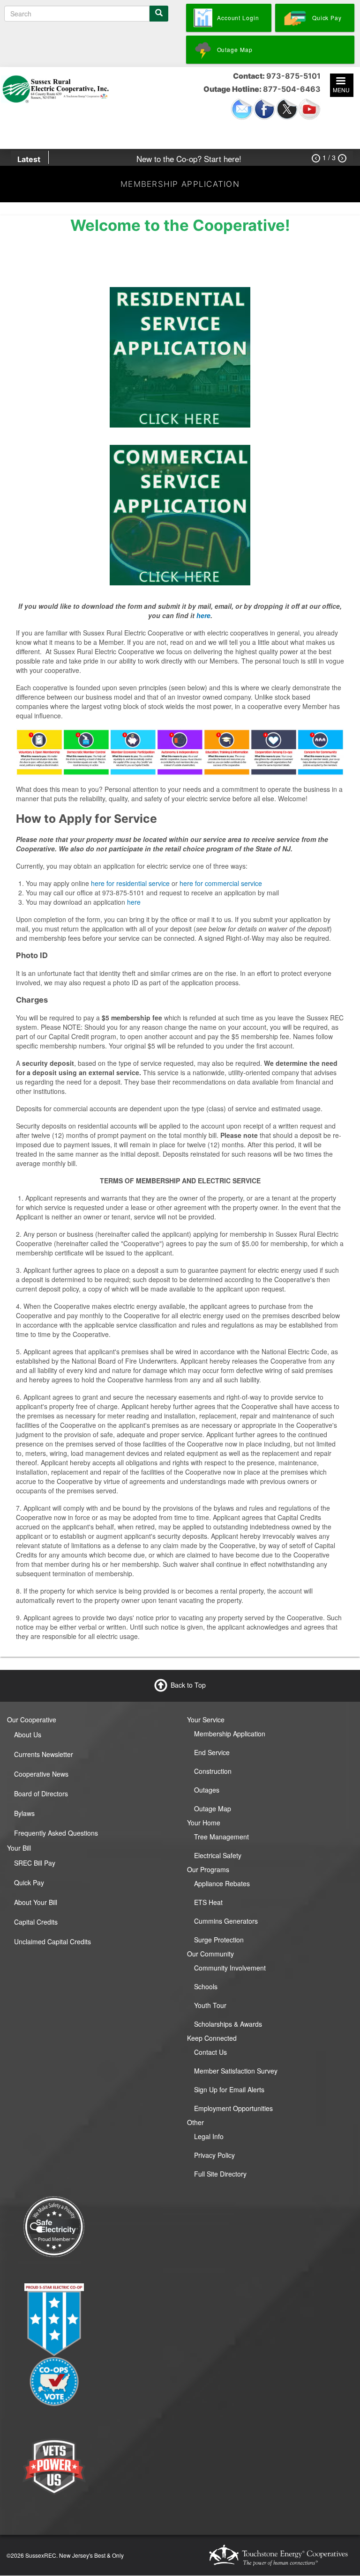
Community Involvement (230, 1968)
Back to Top (188, 1685)
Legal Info (209, 2136)
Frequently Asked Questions (56, 1833)
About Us (28, 1735)
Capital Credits (36, 1922)
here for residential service (130, 883)
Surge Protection (219, 1940)
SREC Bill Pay (35, 1863)
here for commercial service (221, 883)
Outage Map (213, 1808)
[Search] (159, 14)
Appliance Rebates (222, 1883)
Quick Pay (29, 1882)
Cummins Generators (226, 1921)
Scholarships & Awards (228, 2024)
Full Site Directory (220, 2174)
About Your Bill (36, 1902)
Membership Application (230, 1734)
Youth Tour (210, 2005)
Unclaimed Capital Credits (52, 1941)
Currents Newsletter (44, 1754)
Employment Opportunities (233, 2108)
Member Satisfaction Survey (236, 2071)
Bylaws (24, 1813)
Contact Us (210, 2052)
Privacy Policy (214, 2155)
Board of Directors (41, 1794)
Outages (207, 1790)
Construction (213, 1771)
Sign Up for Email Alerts (229, 2089)
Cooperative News (41, 1774)
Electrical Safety (218, 1855)
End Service (212, 1752)
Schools (206, 1986)
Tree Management (221, 1837)
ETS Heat (208, 1902)
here (203, 615)
